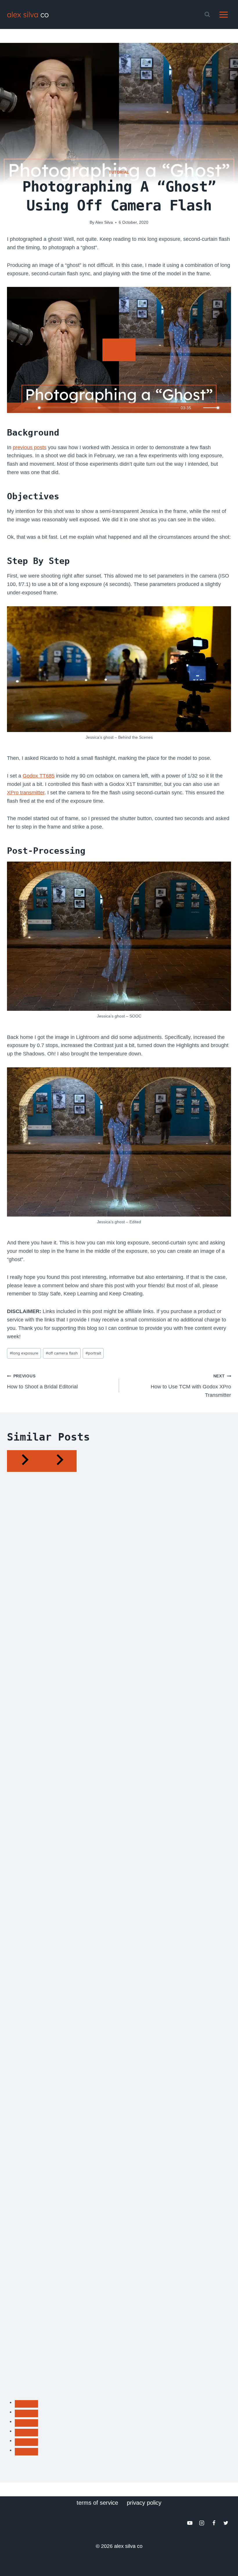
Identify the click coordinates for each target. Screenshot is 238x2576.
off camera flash (62, 1353)
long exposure (24, 1353)
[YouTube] (190, 2523)
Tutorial (119, 172)
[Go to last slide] (24, 1461)
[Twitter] (226, 2523)
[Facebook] (214, 2523)
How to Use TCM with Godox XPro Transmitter (191, 1386)
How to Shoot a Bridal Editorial (42, 1382)
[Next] (59, 1461)
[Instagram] (202, 2523)
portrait (93, 1353)
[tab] (26, 2404)
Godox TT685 (39, 776)
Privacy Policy (144, 2503)
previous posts (30, 447)
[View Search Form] (207, 14)
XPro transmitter (26, 793)
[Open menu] (223, 14)
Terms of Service (97, 2503)
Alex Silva (104, 222)
